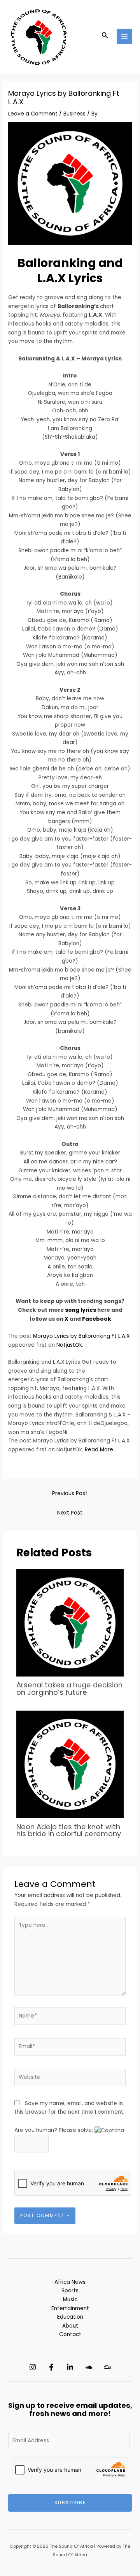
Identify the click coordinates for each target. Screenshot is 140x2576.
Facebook (97, 1319)
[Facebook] (51, 2367)
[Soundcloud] (89, 2367)
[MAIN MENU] (125, 37)
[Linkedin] (70, 2367)
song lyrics (80, 1310)
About (70, 2326)
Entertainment (70, 2308)
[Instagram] (33, 2367)
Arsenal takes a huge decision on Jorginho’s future (69, 1688)
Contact (70, 2334)
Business (74, 114)
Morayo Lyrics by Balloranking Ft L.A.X (81, 1336)
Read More (99, 1450)
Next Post (70, 1513)
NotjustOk (69, 1345)
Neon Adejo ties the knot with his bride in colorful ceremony (69, 1830)
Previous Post (70, 1493)
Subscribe (70, 2503)
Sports (70, 2291)
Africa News (70, 2282)
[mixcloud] (107, 2367)
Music (70, 2299)
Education (70, 2317)
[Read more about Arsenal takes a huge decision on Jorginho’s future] (70, 1622)
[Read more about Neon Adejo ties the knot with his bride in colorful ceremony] (70, 1764)
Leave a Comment (33, 114)
